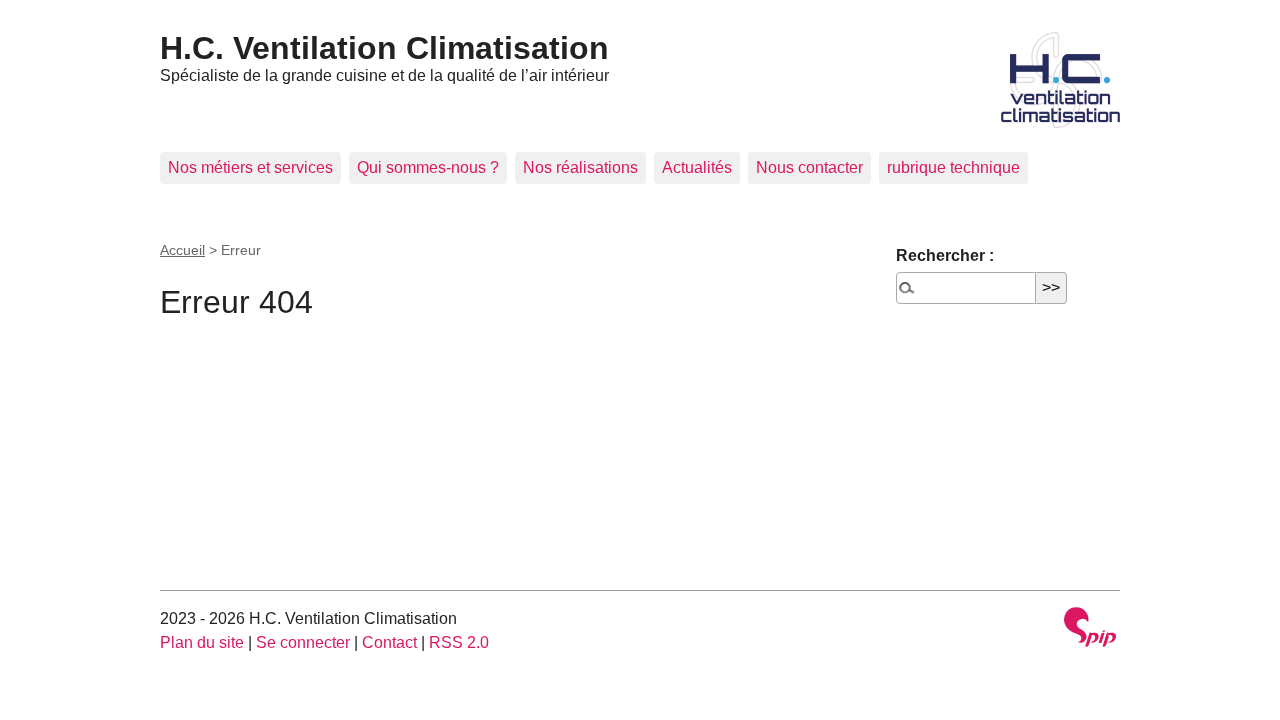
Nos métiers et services (250, 167)
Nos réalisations (580, 167)
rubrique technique (953, 167)
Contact (389, 642)
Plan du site (202, 642)
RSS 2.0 (459, 642)
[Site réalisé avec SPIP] (1090, 629)
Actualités (697, 167)
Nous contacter (809, 167)
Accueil (182, 250)
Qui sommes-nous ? (428, 167)
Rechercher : (945, 255)
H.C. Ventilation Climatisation (384, 48)
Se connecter (303, 642)
